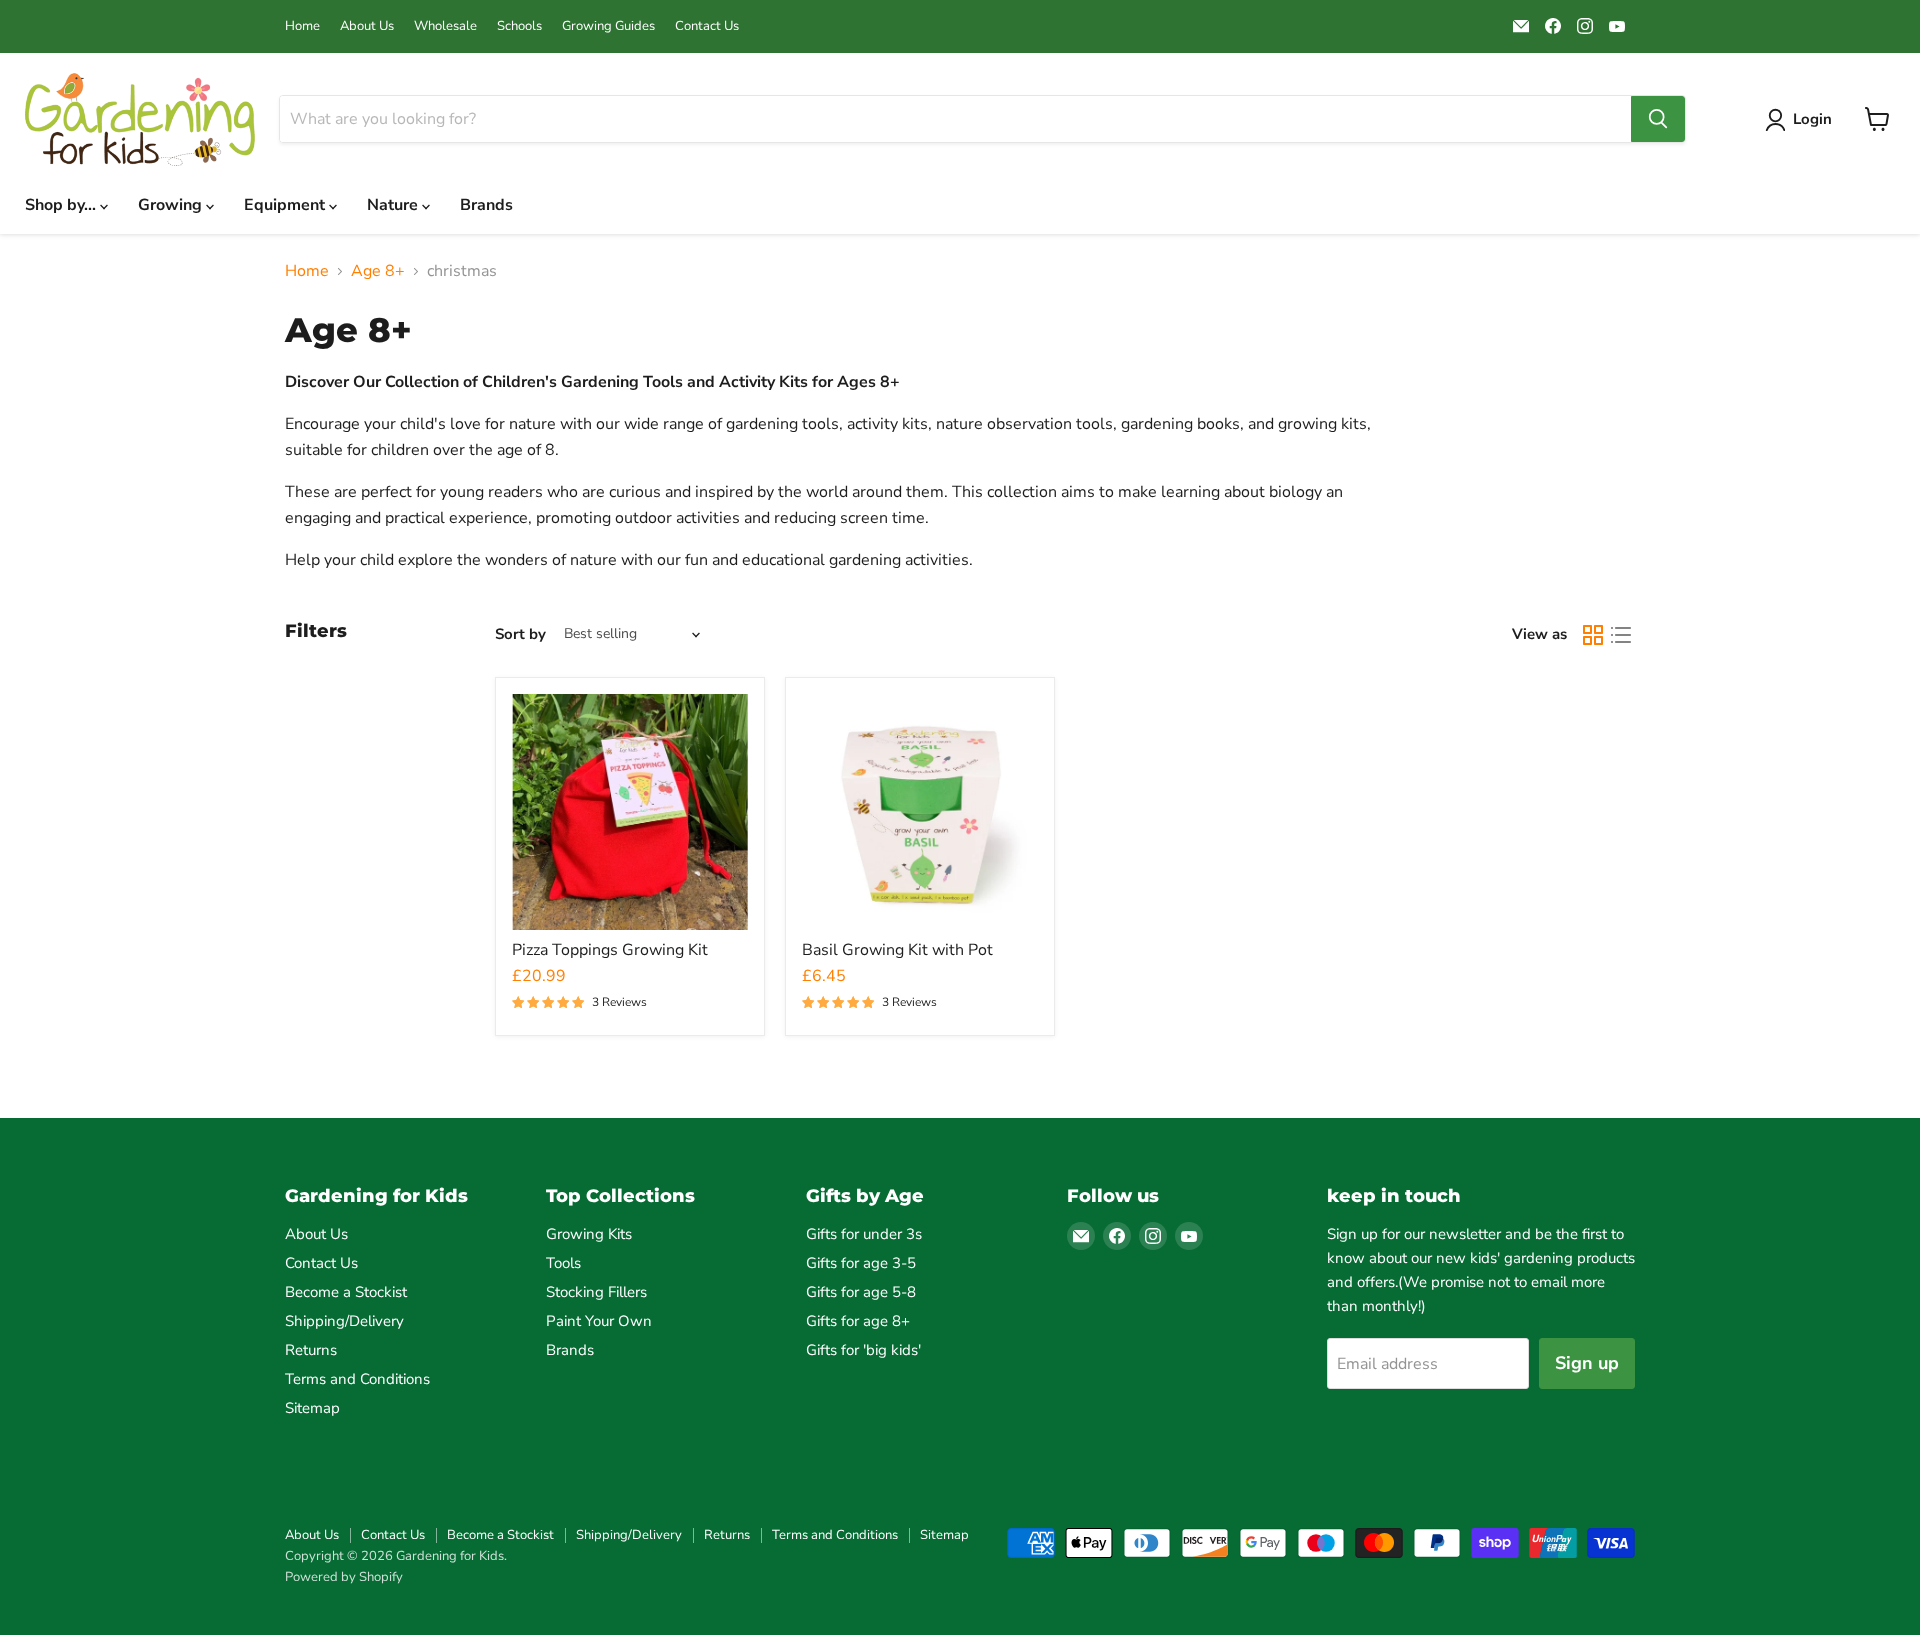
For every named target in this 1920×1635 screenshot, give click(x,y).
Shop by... (62, 205)
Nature (394, 205)
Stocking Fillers (596, 1292)
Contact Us (707, 26)
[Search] (1658, 119)
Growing (172, 205)
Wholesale (445, 26)
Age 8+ (378, 271)
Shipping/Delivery (344, 1321)
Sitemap (312, 1408)
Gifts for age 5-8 (861, 1292)
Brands (486, 205)
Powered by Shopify (344, 1577)
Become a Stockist (346, 1292)
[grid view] (1593, 635)
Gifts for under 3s (864, 1234)
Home (302, 26)
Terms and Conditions (357, 1379)
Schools (519, 26)
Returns (311, 1350)
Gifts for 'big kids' (863, 1350)
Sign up (1587, 1363)
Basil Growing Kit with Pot (897, 950)
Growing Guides (608, 26)
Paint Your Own (599, 1321)
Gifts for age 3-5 (861, 1263)
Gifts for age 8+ (858, 1321)
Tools (563, 1263)
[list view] (1621, 635)
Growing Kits (589, 1234)
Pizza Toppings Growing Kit (610, 950)
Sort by (520, 634)
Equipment (286, 205)
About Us (367, 26)
